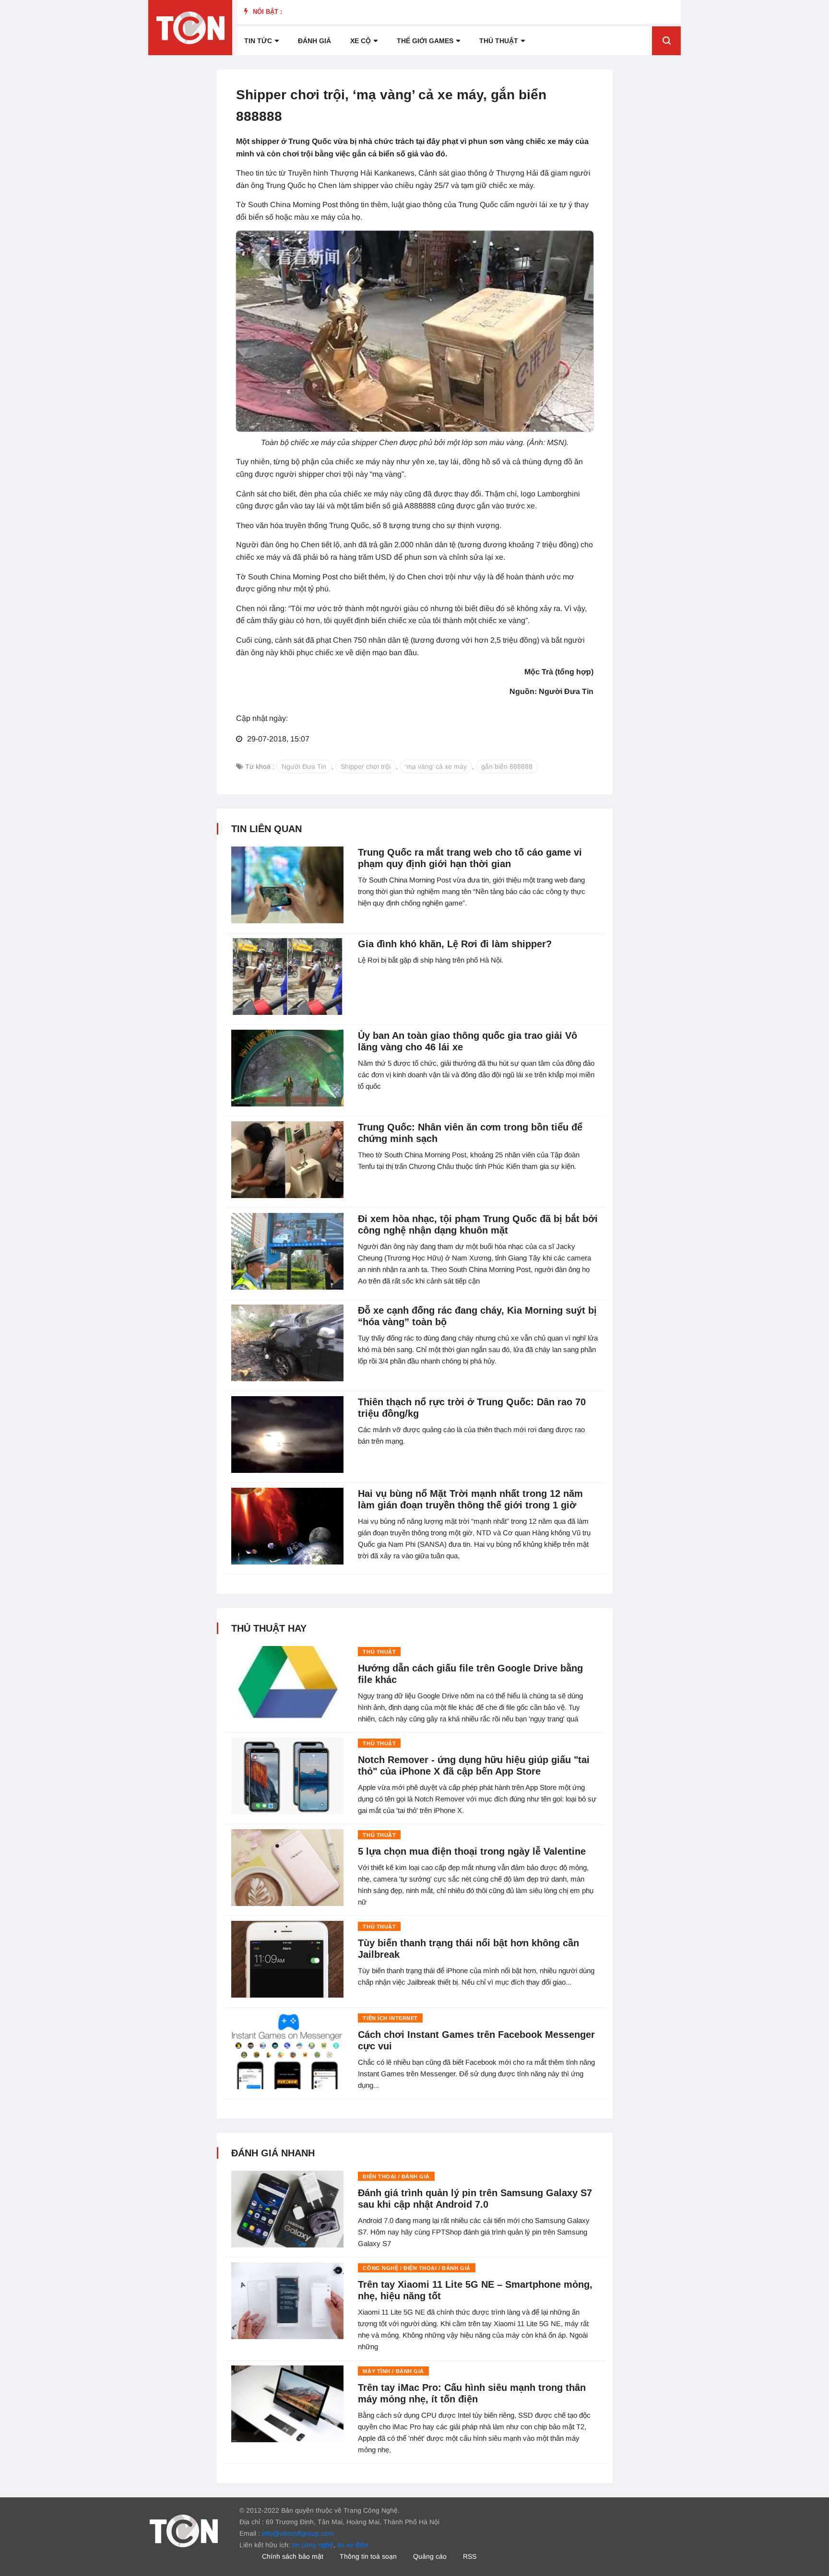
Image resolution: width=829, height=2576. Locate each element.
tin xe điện (353, 2545)
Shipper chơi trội (366, 766)
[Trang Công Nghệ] (184, 2530)
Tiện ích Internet (390, 2018)
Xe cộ (361, 41)
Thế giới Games (425, 41)
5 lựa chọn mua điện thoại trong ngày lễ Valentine (472, 1851)
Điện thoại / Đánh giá (396, 2176)
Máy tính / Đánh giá (393, 2371)
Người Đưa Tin (304, 766)
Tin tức (258, 41)
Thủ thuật (499, 41)
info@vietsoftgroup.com (298, 2533)
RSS (470, 2556)
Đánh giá (314, 41)
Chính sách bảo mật (293, 2556)
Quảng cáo (430, 2556)
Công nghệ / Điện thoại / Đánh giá (416, 2268)
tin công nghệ (313, 2545)
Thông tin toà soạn (368, 2556)
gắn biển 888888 (507, 766)
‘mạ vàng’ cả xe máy (436, 766)
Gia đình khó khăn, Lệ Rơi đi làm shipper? (455, 944)
